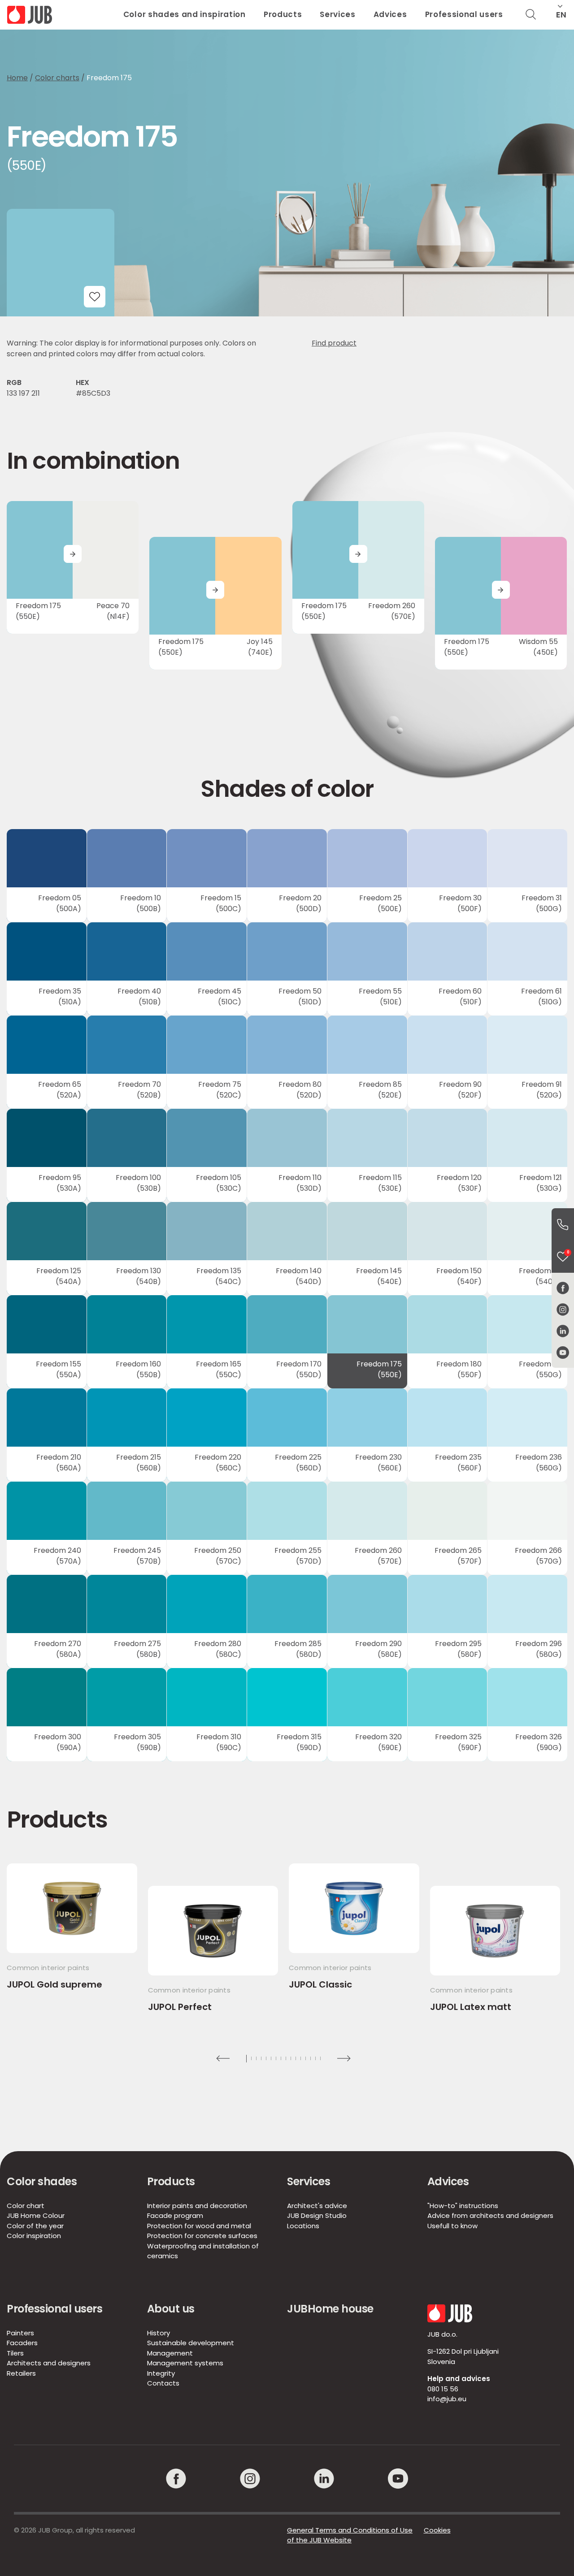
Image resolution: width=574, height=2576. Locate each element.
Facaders (22, 2343)
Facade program (175, 2215)
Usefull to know (452, 2226)
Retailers (21, 2373)
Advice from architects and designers (490, 2215)
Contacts (163, 2383)
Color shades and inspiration (185, 14)
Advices (390, 14)
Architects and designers (49, 2363)
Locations (303, 2226)
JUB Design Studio (317, 2215)
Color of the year (35, 2226)
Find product (334, 343)
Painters (20, 2333)
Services (337, 14)
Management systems (185, 2363)
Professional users (464, 14)
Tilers (15, 2353)
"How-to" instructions (463, 2206)
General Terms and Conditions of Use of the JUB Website (350, 2535)
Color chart (26, 2206)
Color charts (57, 78)
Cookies (437, 2530)
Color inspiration (34, 2236)
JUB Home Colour (36, 2215)
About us (171, 2309)
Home (17, 78)
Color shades (42, 2181)
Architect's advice (317, 2206)
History (159, 2333)
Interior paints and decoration (197, 2206)
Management (170, 2353)
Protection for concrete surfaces (202, 2236)
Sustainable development (191, 2343)
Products (283, 14)
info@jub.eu (447, 2399)
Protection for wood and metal (199, 2226)
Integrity (161, 2373)
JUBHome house (330, 2309)
